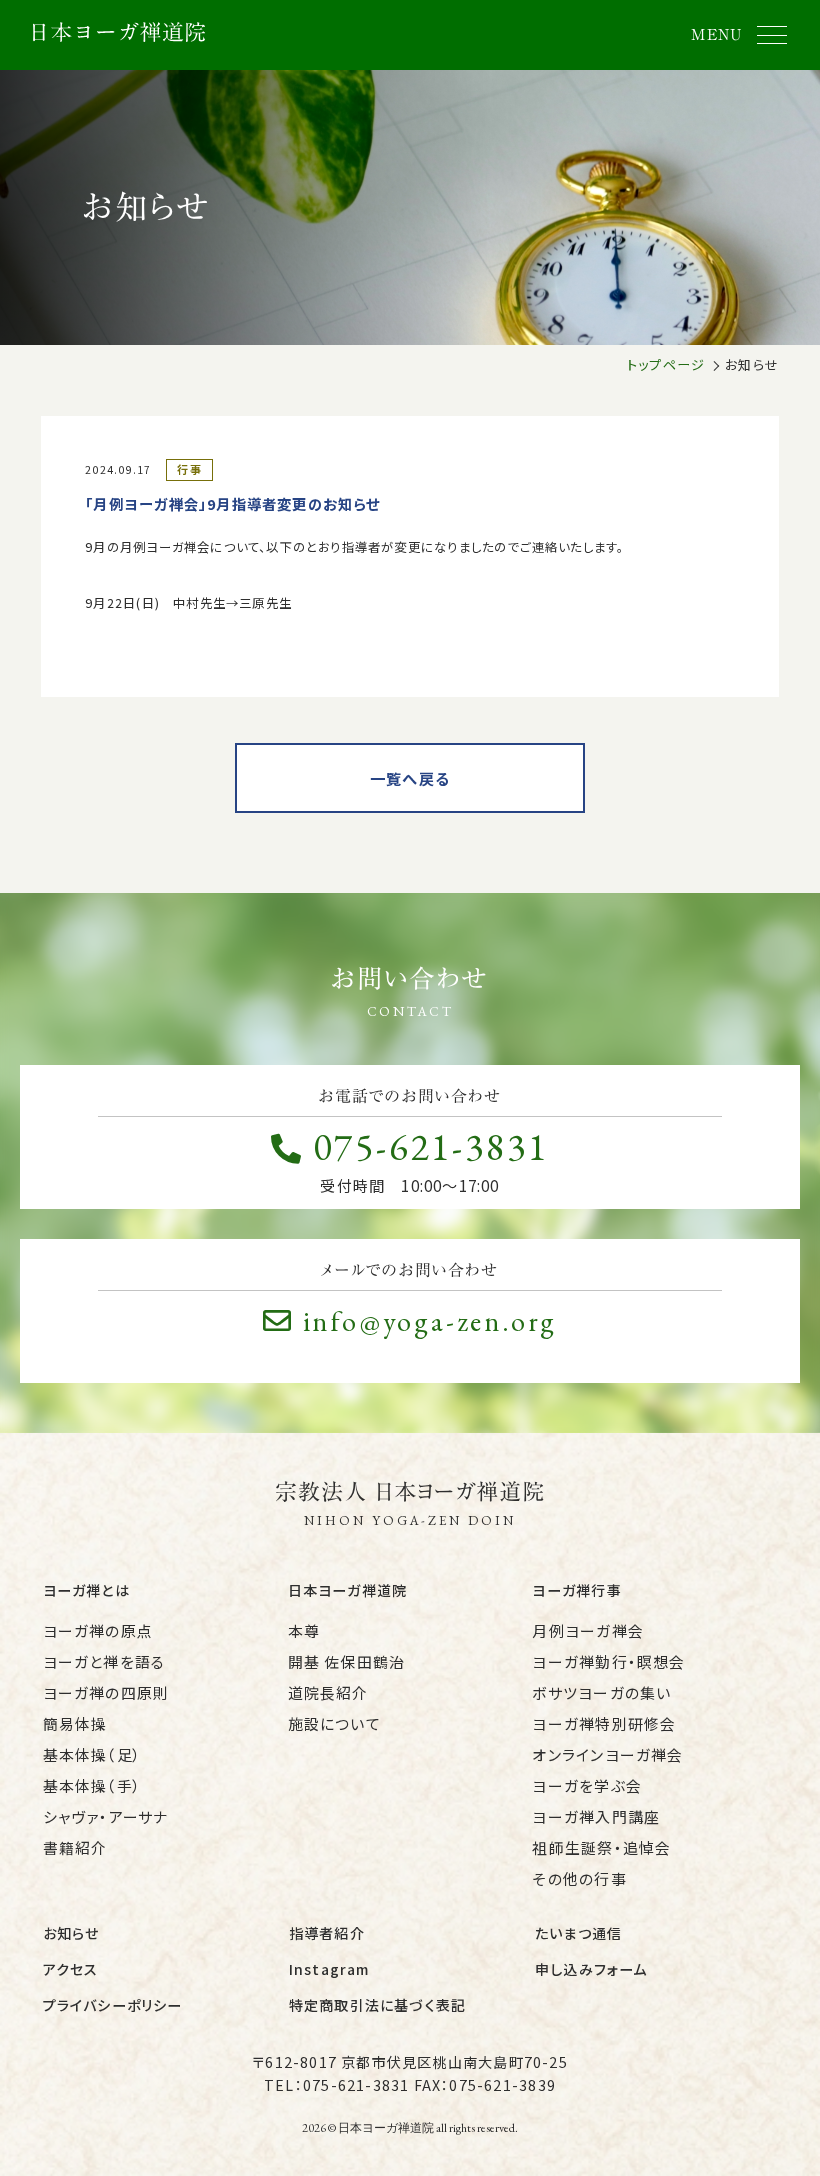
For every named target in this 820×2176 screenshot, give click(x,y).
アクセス (71, 1969)
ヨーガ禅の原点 (98, 1630)
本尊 (304, 1630)
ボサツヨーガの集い (601, 1692)
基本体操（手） (92, 1785)
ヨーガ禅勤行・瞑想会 (608, 1661)
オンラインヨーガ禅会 (607, 1754)
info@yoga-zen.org (430, 1321)
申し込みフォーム (591, 1969)
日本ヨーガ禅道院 (348, 1590)
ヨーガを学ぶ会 (586, 1785)
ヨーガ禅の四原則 (106, 1692)
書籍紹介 (75, 1847)
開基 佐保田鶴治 (347, 1661)
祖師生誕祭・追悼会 (601, 1847)
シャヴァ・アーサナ (106, 1816)
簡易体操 (75, 1723)
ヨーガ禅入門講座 (596, 1816)
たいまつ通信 (578, 1933)
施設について (334, 1723)
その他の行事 (579, 1878)
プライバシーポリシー (113, 2005)
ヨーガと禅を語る (104, 1661)
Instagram (329, 1969)
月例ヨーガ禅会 (587, 1630)
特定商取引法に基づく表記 (378, 2005)
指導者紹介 (327, 1933)
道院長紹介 (328, 1692)
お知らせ (71, 1933)
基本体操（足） (92, 1754)
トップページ (666, 364)
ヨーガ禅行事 (576, 1590)
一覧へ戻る (410, 778)
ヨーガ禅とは (86, 1590)
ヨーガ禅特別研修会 (604, 1723)
